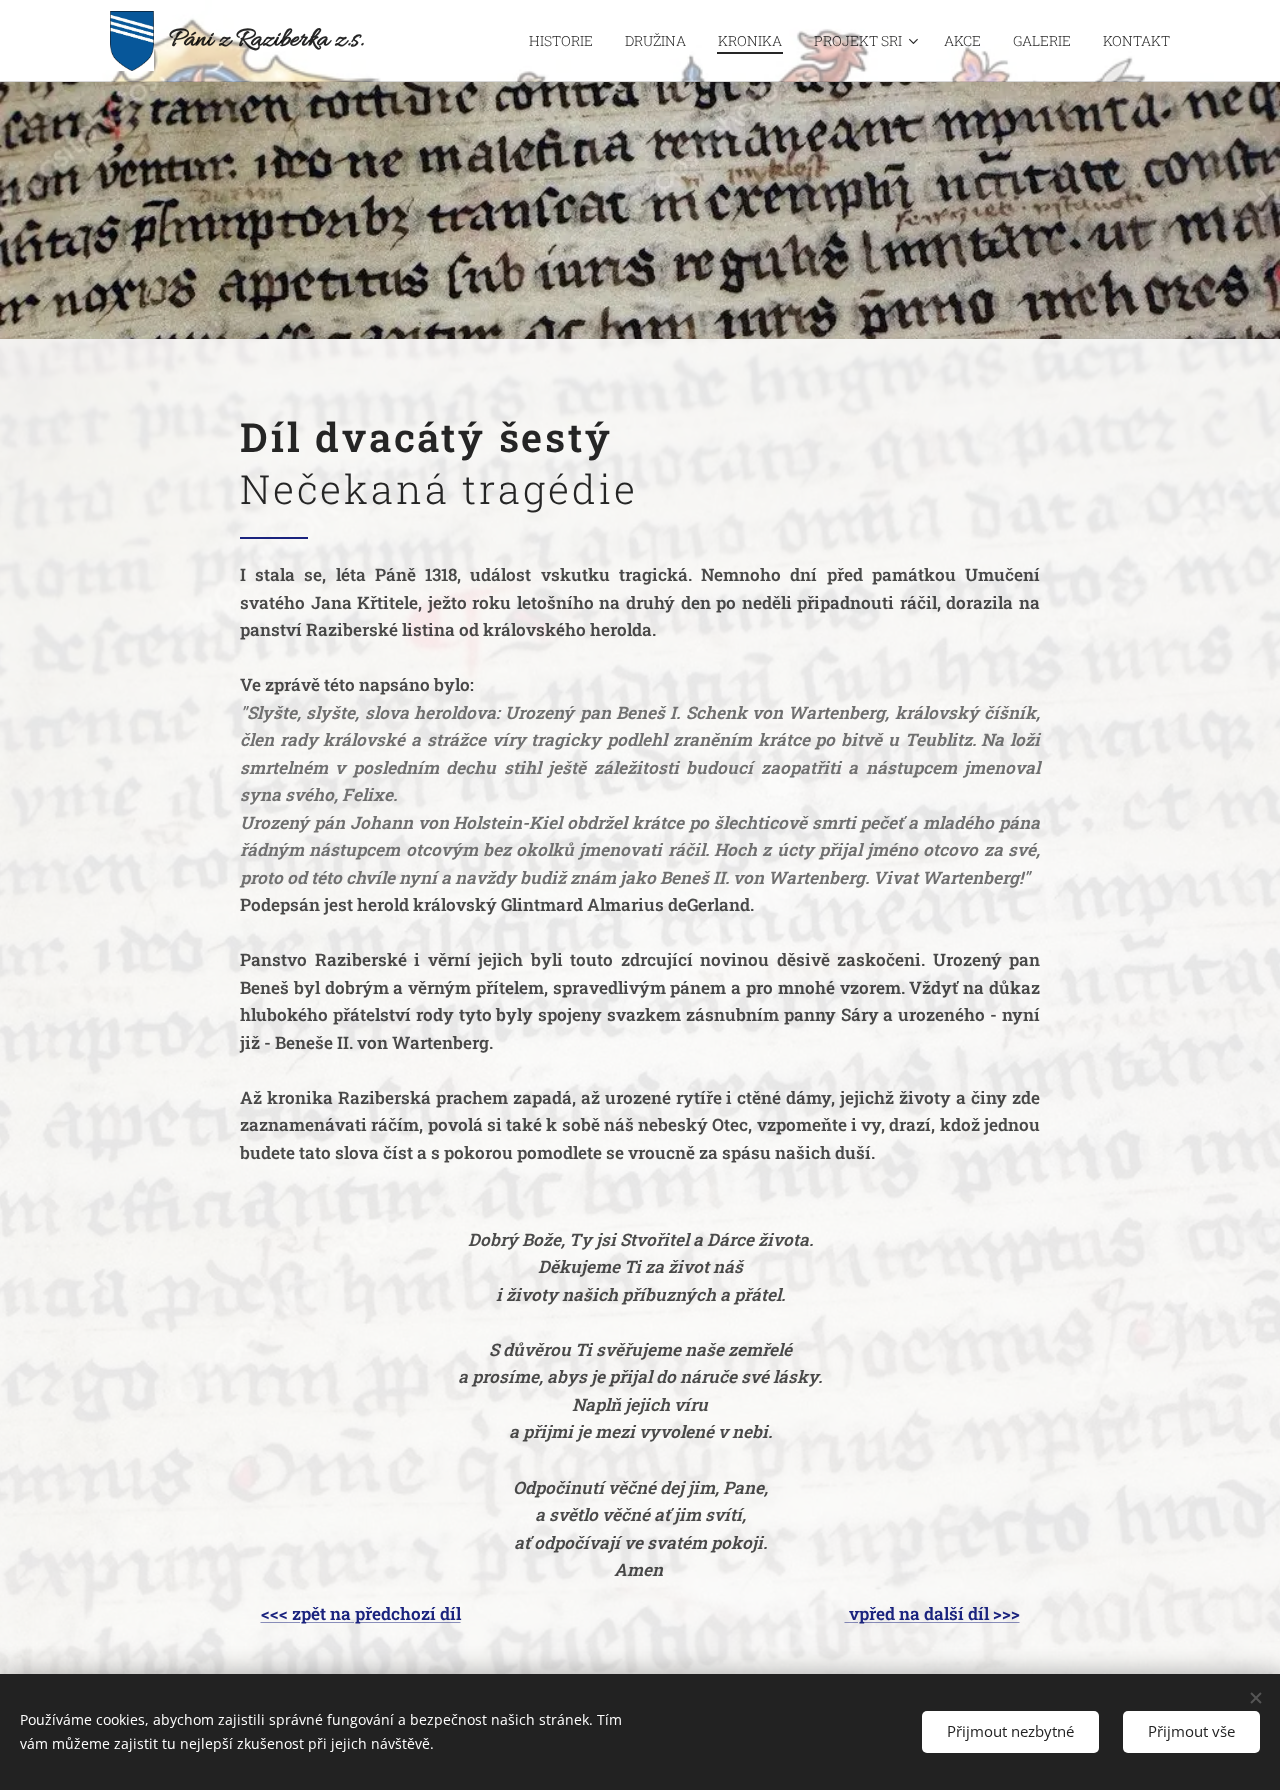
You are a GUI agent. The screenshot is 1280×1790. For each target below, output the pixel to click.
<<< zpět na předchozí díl (361, 1613)
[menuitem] (566, 41)
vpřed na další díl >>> (932, 1613)
